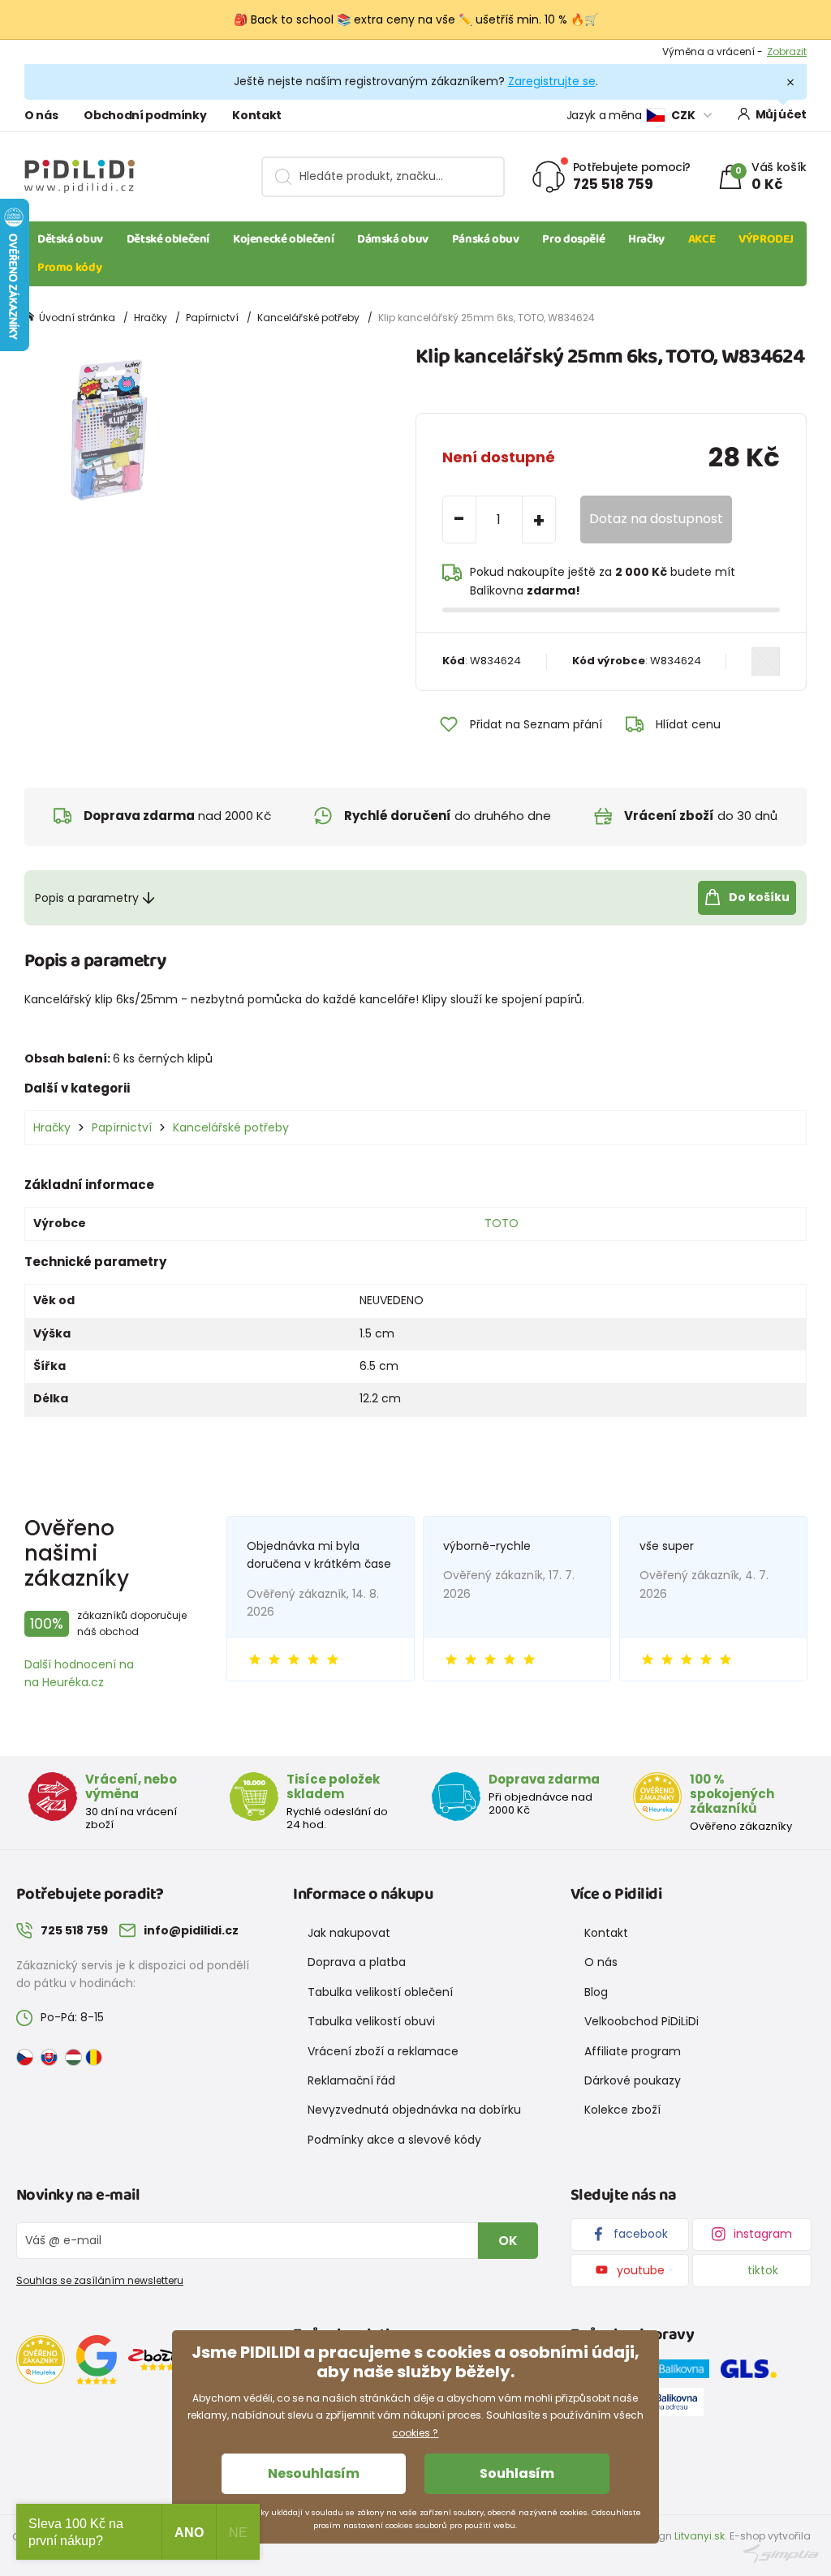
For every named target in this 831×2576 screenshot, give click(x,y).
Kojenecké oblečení (283, 239)
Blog (596, 1992)
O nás (41, 115)
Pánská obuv (486, 239)
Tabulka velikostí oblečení (380, 1992)
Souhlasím (517, 2473)
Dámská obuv (393, 239)
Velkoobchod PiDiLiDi (642, 2021)
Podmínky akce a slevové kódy (394, 2140)
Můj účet (781, 114)
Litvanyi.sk (700, 2536)
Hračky (646, 239)
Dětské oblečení (168, 239)
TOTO (502, 1223)
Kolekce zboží (622, 2110)
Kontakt (257, 115)
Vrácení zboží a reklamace (383, 2051)
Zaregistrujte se (552, 81)
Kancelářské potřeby (308, 318)
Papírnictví (212, 318)
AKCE (702, 239)
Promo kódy (69, 268)
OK (508, 2241)
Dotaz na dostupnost (656, 519)
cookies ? (415, 2433)
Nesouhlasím (314, 2473)
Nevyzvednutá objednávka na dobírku (414, 2110)
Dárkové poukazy (633, 2080)
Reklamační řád (351, 2080)
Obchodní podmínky (145, 115)
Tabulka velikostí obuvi (371, 2021)
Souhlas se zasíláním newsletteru (100, 2280)
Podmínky (782, 56)
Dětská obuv (70, 239)
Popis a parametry (87, 898)
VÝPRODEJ (766, 239)
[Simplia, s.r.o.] (781, 2553)
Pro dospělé (573, 239)
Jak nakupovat (349, 1933)
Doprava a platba (357, 1962)
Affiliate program (633, 2051)
